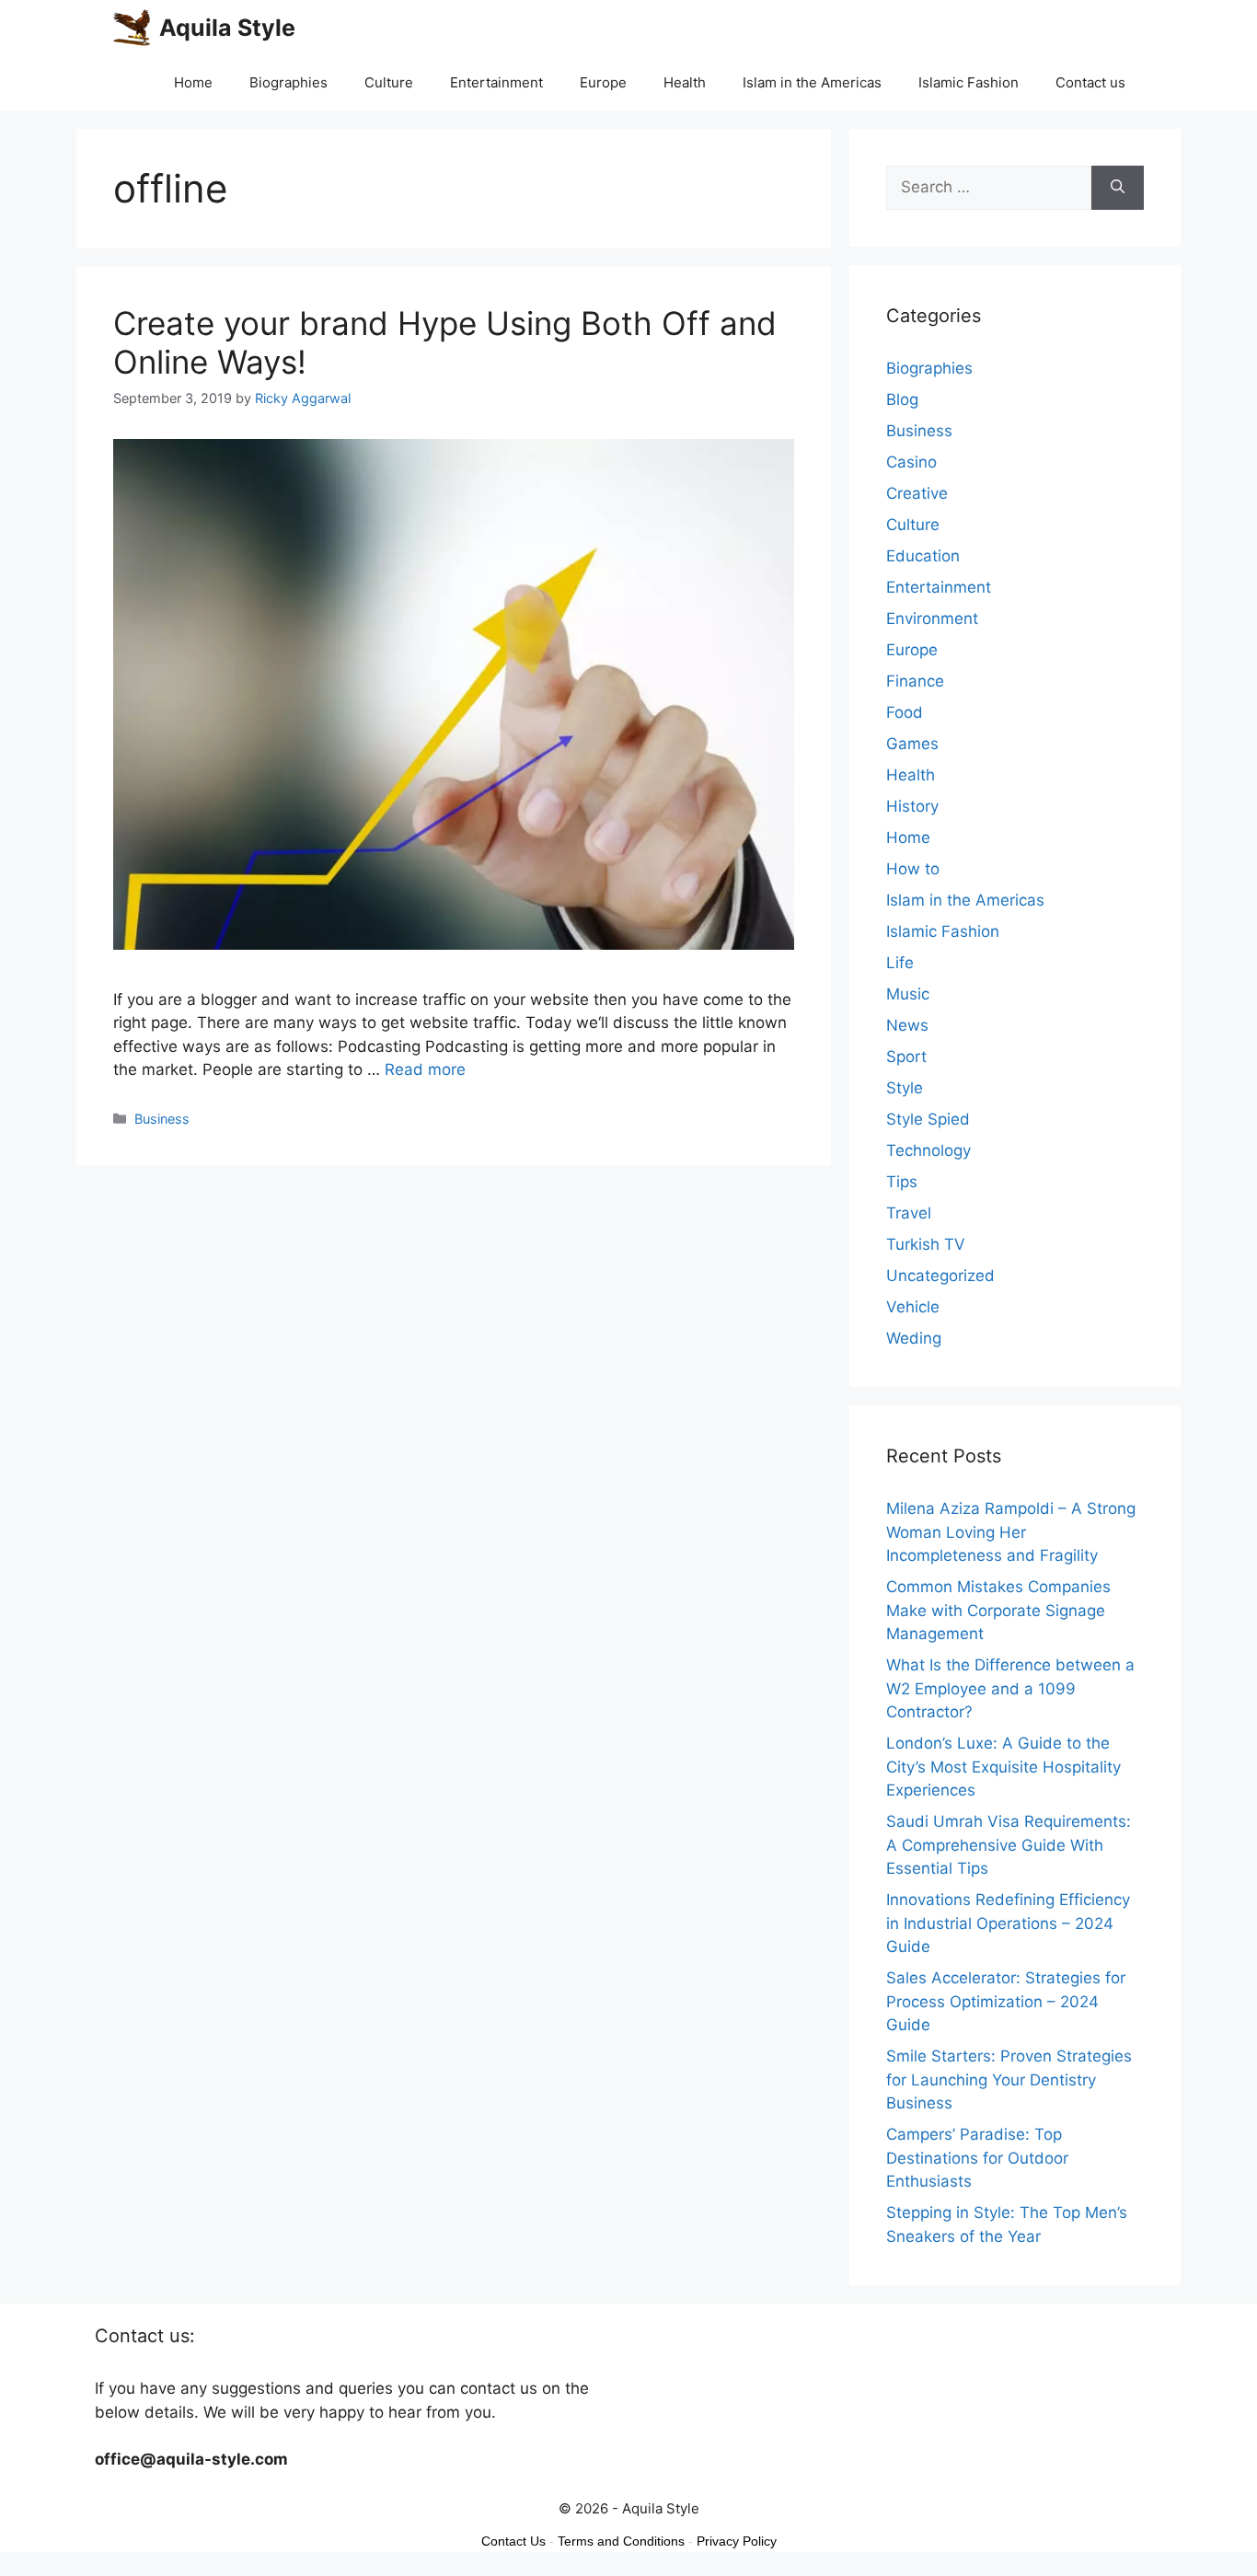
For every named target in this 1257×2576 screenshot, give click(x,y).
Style (905, 1088)
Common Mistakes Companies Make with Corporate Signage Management (998, 1610)
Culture (389, 82)
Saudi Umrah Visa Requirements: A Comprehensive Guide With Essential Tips (1009, 1845)
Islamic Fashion (969, 82)
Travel (909, 1213)
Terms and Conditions (621, 2541)
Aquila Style (227, 28)
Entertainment (496, 82)
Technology (928, 1150)
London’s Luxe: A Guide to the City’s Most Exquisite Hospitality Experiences (1003, 1767)
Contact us (1090, 82)
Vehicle (913, 1307)
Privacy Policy (737, 2541)
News (907, 1025)
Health (685, 82)
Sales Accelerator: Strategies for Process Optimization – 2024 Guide (1006, 2001)
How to (913, 869)
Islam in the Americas (812, 82)
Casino (911, 462)
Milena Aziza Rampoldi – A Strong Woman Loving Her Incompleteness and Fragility (1011, 1532)
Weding (914, 1338)
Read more (425, 1069)
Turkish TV (926, 1244)
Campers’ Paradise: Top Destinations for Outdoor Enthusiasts (977, 2158)
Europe (603, 82)
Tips (902, 1182)
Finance (915, 681)
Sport (906, 1057)
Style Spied (928, 1119)
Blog (902, 399)
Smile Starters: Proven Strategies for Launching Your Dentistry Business (1009, 2079)
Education (923, 556)
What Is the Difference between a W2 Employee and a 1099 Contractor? (1010, 1688)
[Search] (1118, 188)
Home (193, 82)
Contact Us (513, 2541)
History (912, 806)
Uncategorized (940, 1276)
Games (912, 744)
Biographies (288, 82)
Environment (932, 618)
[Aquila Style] (132, 28)
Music (908, 994)
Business (162, 1119)
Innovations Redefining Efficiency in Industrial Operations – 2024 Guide (1008, 1923)
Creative (917, 493)
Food (905, 712)
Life (900, 963)
